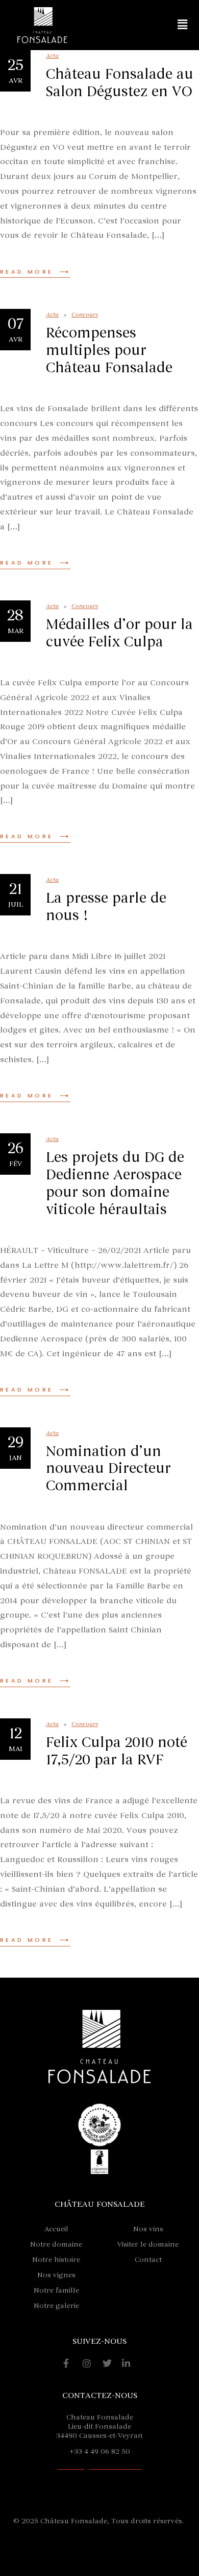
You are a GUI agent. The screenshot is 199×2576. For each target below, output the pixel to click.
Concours (85, 315)
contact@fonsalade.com (99, 2466)
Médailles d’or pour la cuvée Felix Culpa (119, 633)
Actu (52, 56)
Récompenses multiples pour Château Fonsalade (109, 350)
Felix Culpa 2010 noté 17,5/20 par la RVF (117, 1751)
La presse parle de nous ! (106, 907)
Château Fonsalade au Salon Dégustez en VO (120, 83)
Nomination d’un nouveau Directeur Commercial (108, 1469)
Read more (27, 272)
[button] (183, 25)
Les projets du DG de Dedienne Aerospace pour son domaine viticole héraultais (115, 1183)
